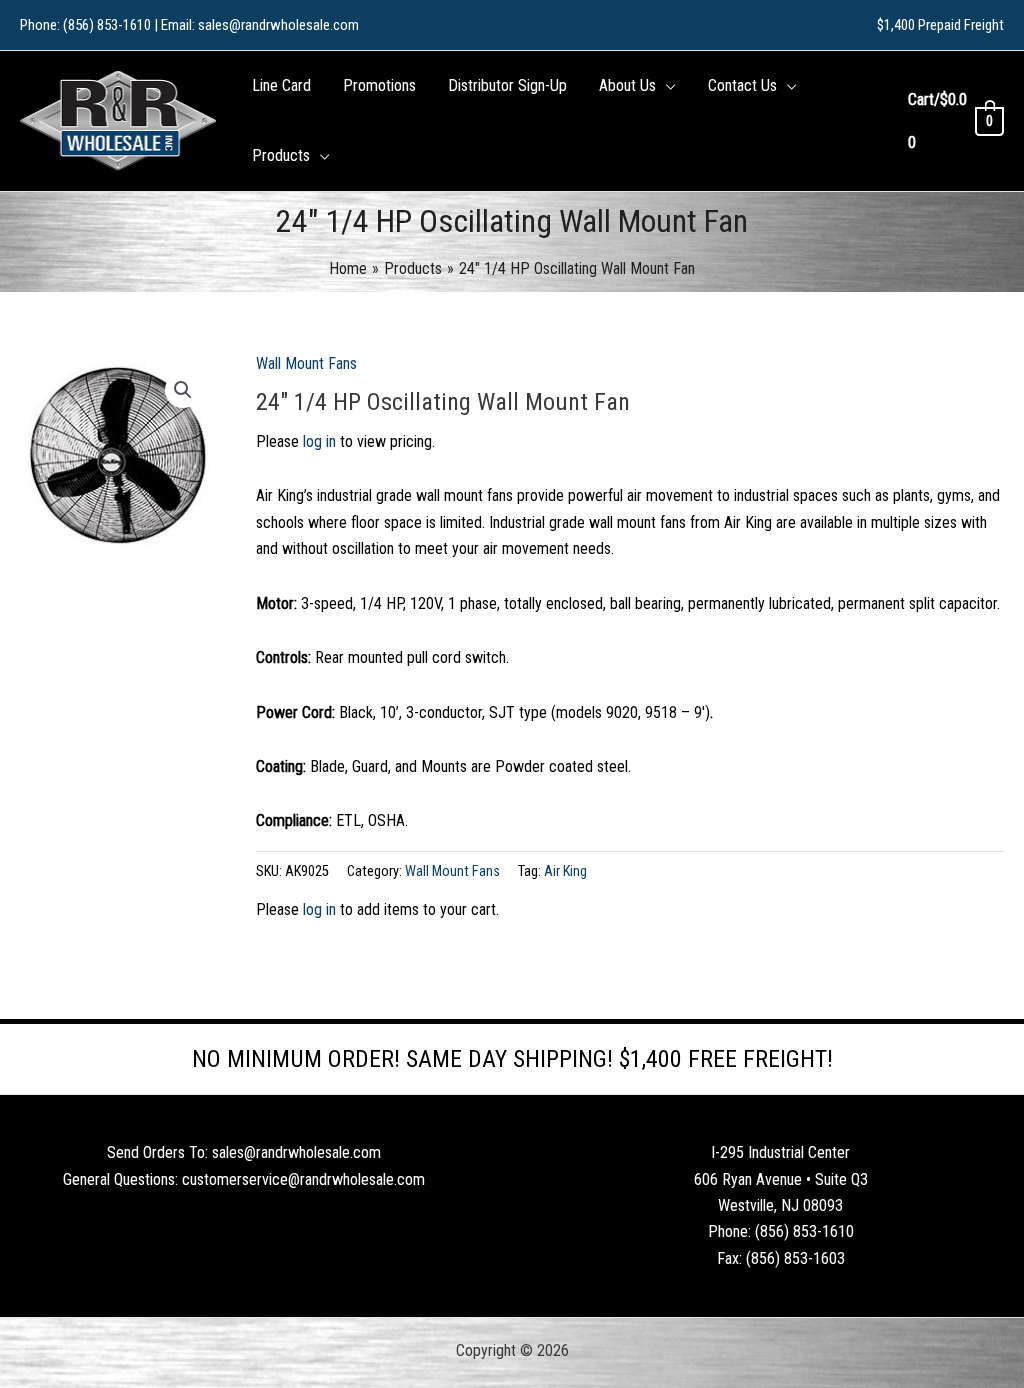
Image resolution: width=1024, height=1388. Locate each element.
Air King (565, 871)
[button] (666, 86)
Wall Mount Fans (306, 363)
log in (319, 441)
